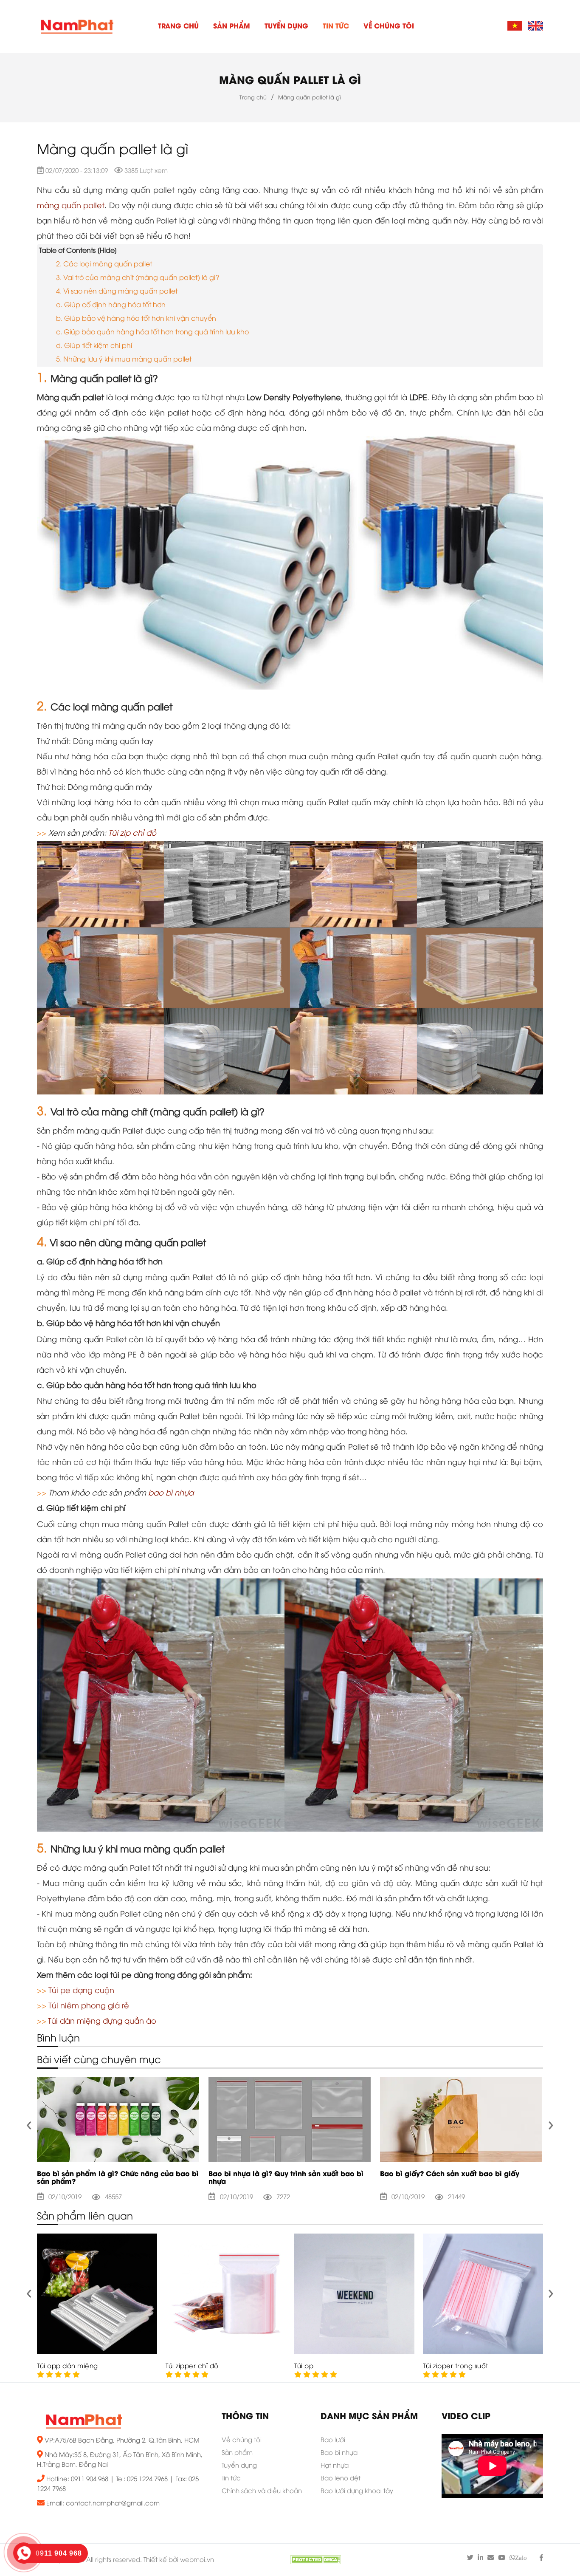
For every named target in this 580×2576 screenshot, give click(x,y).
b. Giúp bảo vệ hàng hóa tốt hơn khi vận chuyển (136, 319)
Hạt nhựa (335, 2466)
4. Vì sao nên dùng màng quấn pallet (117, 292)
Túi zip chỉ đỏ (132, 834)
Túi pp (304, 2367)
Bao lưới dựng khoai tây (357, 2491)
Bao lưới (333, 2440)
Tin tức (336, 27)
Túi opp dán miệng (68, 2367)
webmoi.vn (197, 2560)
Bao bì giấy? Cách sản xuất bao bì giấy (450, 2174)
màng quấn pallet (71, 206)
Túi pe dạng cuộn (81, 1991)
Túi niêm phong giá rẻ (89, 2006)
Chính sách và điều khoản (262, 2491)
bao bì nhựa (171, 1493)
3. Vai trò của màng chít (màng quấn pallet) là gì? (138, 278)
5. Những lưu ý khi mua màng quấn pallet (125, 360)
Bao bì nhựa (339, 2453)
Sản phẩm (232, 27)
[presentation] (29, 2123)
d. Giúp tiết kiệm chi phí (94, 346)
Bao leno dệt (341, 2479)
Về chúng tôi (389, 27)
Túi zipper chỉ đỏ (192, 2367)
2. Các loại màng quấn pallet (105, 264)
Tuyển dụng (286, 27)
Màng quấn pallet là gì (290, 81)
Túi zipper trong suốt (456, 2367)
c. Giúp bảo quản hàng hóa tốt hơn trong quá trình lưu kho (152, 332)
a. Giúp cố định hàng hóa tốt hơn (112, 305)
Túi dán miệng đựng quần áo (102, 2022)
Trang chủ (178, 27)
